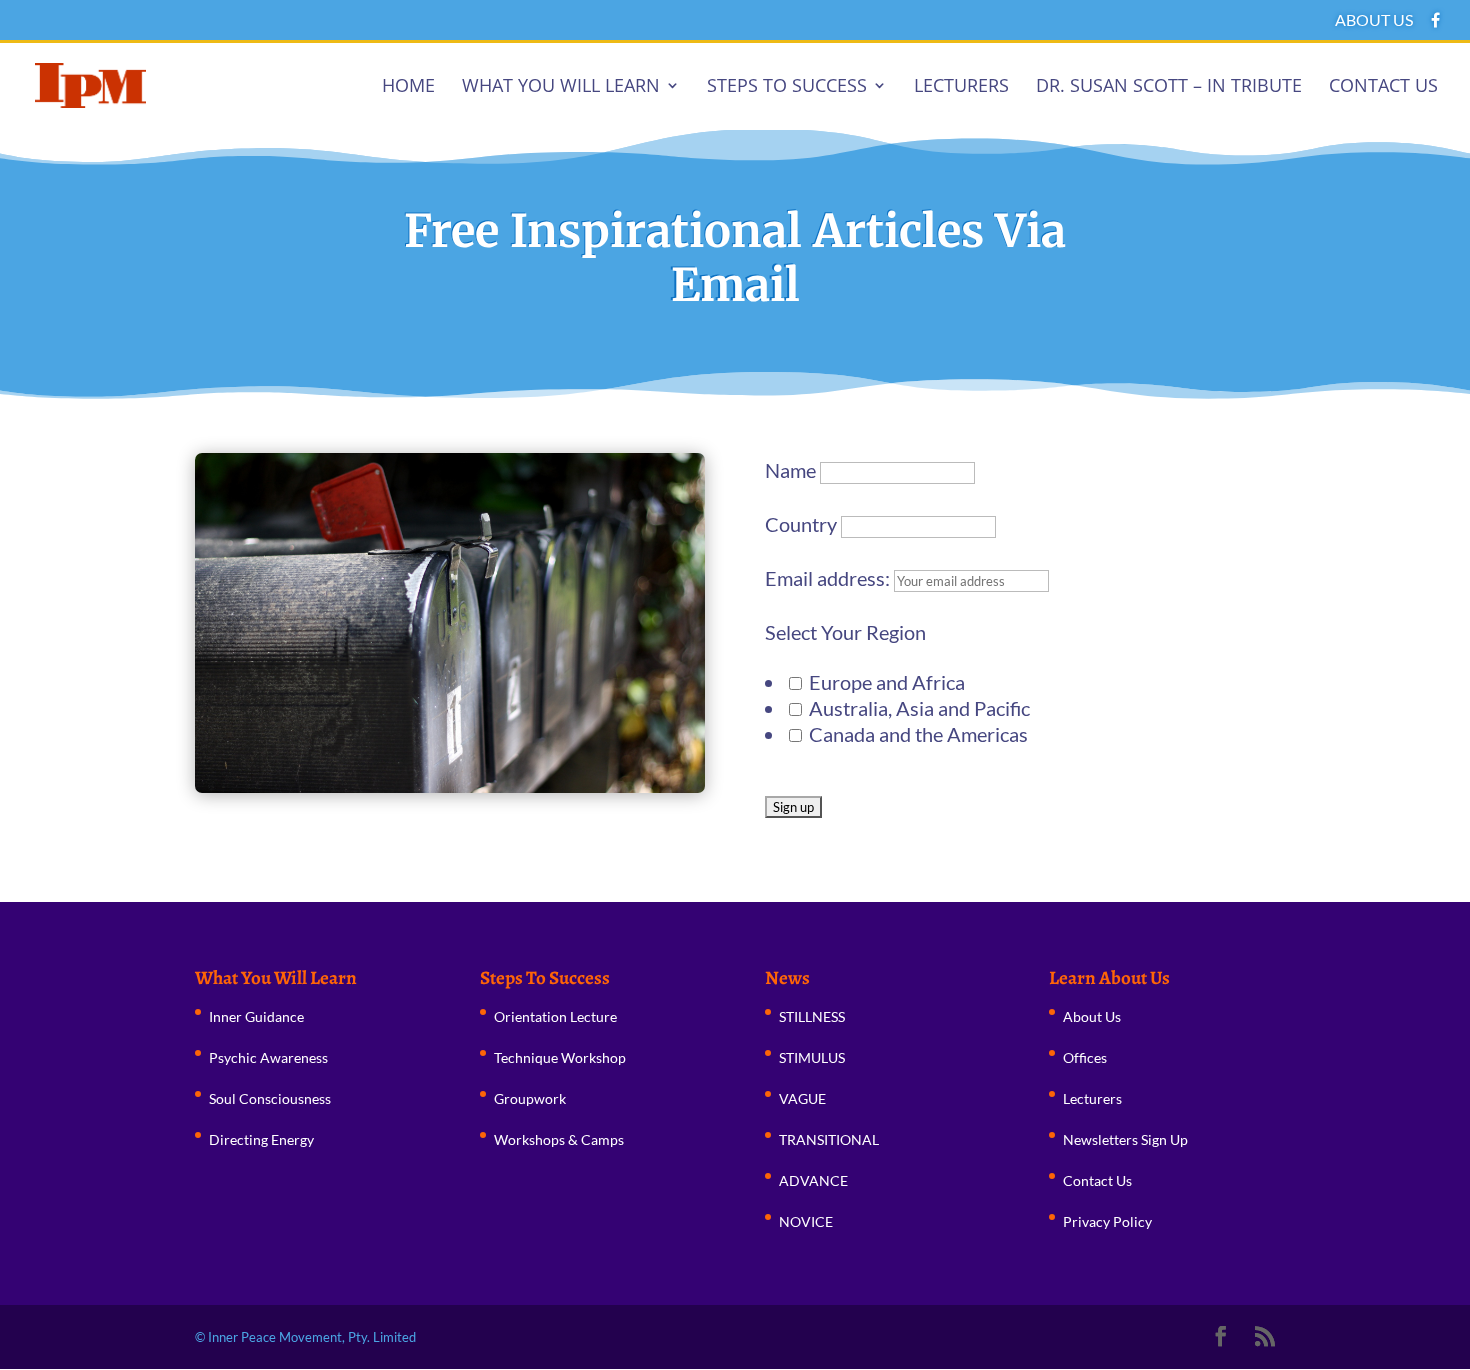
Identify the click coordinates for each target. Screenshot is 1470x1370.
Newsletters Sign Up (1125, 1139)
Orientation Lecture (555, 1016)
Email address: (829, 578)
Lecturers (961, 87)
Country (801, 524)
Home (408, 87)
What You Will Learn (561, 87)
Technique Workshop (560, 1057)
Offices (1085, 1057)
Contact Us (1383, 87)
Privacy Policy (1107, 1221)
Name (790, 470)
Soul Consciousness (270, 1098)
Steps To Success (787, 87)
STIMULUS (812, 1057)
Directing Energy (261, 1139)
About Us (1374, 20)
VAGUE (802, 1098)
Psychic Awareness (268, 1057)
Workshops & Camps (559, 1139)
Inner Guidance (256, 1016)
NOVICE (806, 1221)
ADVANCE (813, 1180)
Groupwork (530, 1098)
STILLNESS (812, 1016)
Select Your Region (845, 632)
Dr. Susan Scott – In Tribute (1169, 87)
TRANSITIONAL (829, 1139)
